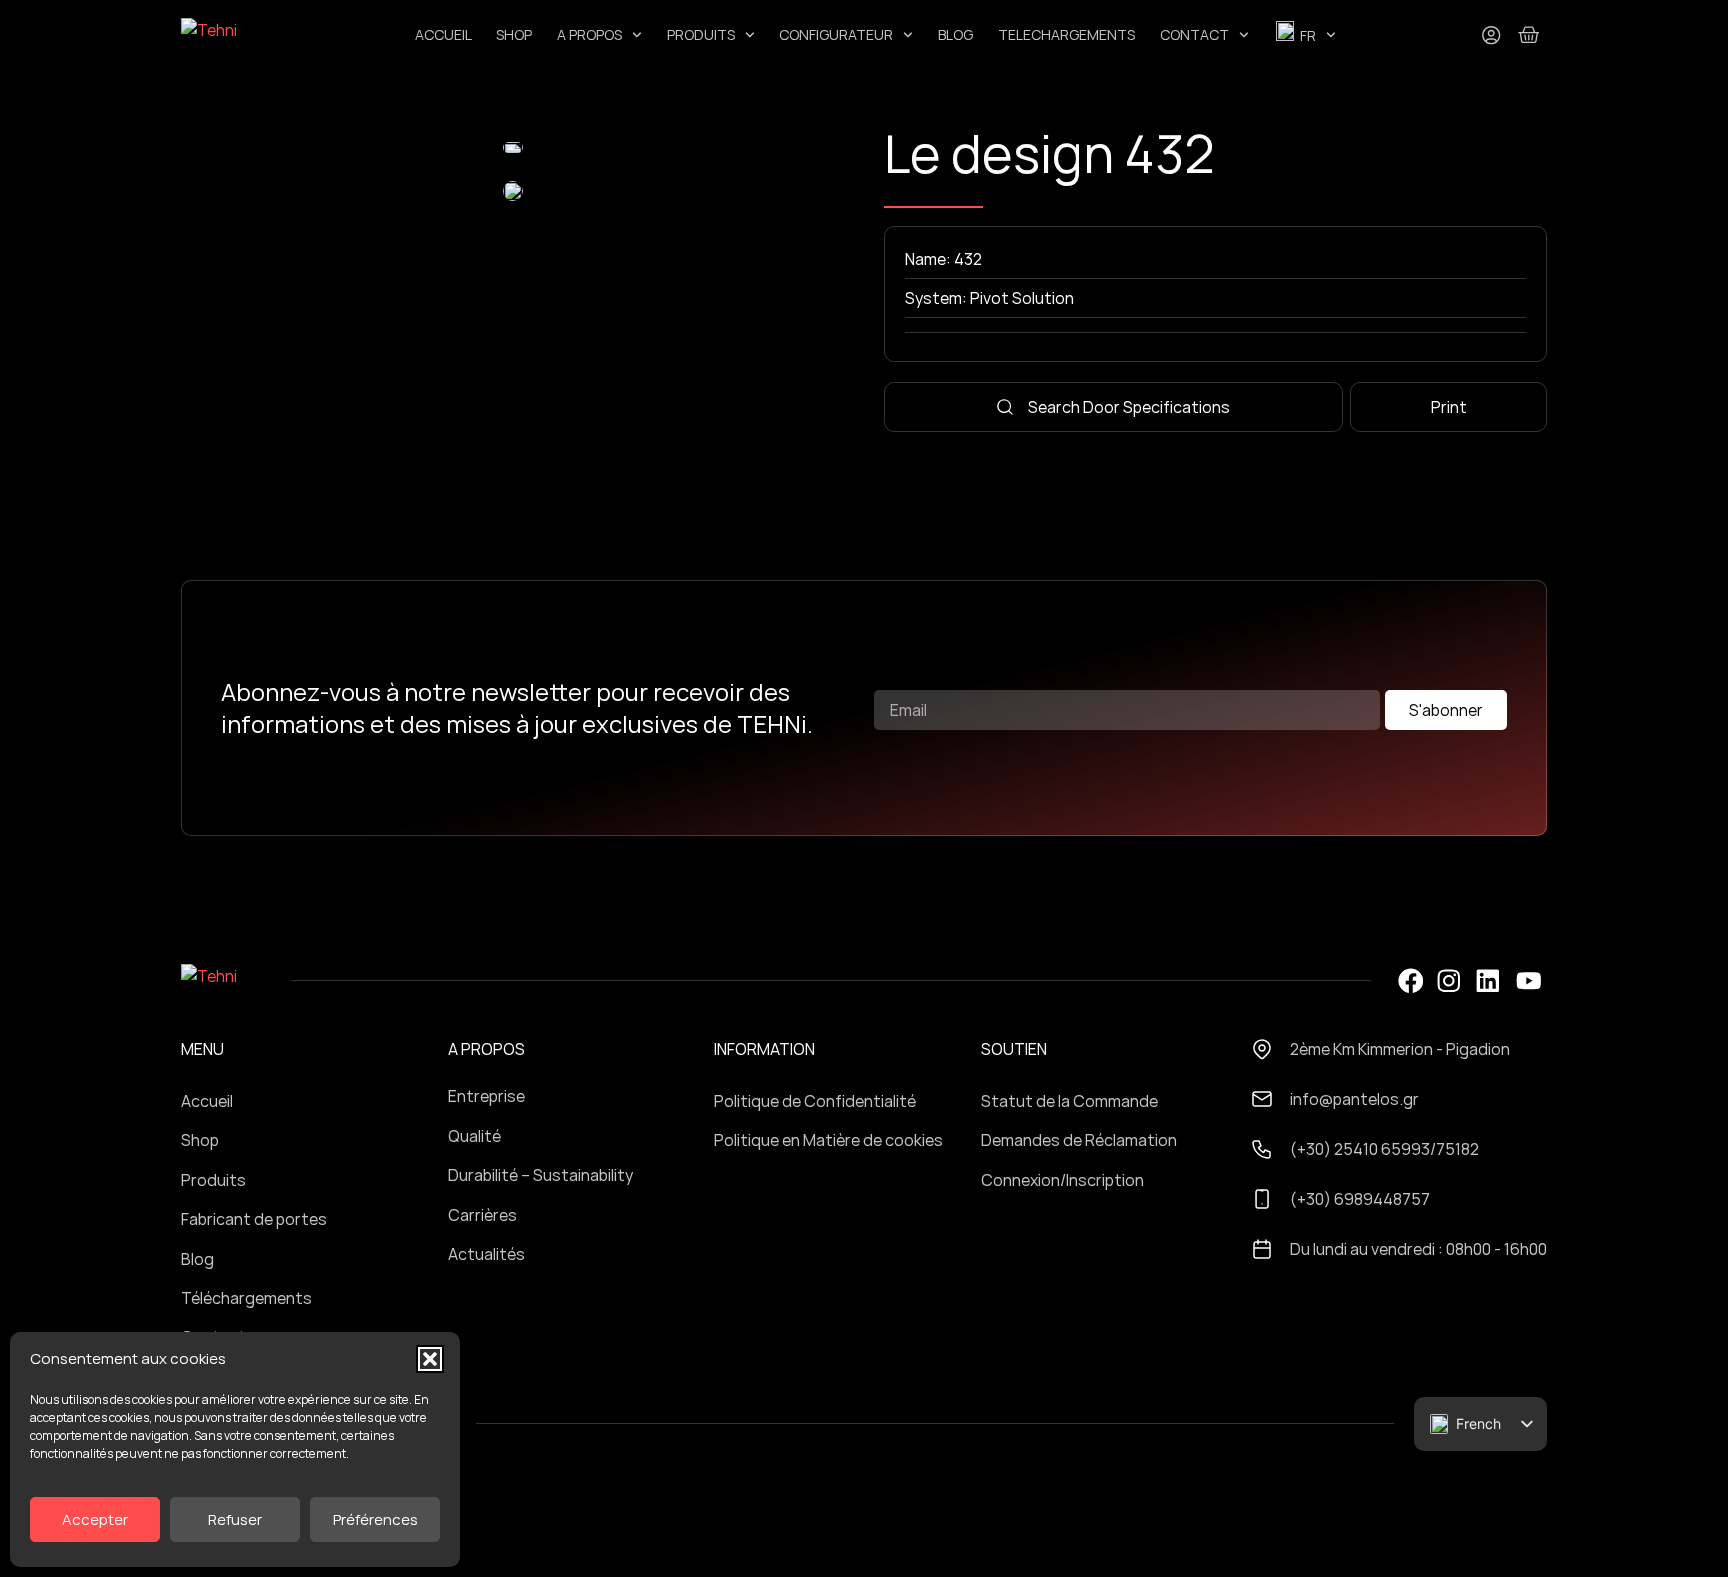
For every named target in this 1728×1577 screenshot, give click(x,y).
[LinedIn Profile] (1488, 981)
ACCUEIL (443, 34)
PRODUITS (701, 34)
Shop (200, 1140)
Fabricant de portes (254, 1219)
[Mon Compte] (1491, 35)
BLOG (955, 34)
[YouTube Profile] (1528, 981)
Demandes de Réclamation (1079, 1140)
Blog (197, 1259)
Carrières (482, 1215)
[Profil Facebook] (1409, 981)
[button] (430, 1359)
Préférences (375, 1519)
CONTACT (1194, 34)
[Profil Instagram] (1448, 981)
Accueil (207, 1101)
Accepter (95, 1519)
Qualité (474, 1136)
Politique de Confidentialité (815, 1101)
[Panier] (1528, 34)
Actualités (486, 1254)
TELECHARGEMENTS (1066, 34)
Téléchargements (246, 1298)
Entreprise (486, 1096)
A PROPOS (589, 34)
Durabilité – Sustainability (540, 1175)
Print (1449, 407)
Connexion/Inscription (1062, 1180)
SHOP (514, 34)
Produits (213, 1180)
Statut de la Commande (1069, 1101)
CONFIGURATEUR (836, 34)
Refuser (235, 1519)
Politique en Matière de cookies (828, 1140)
